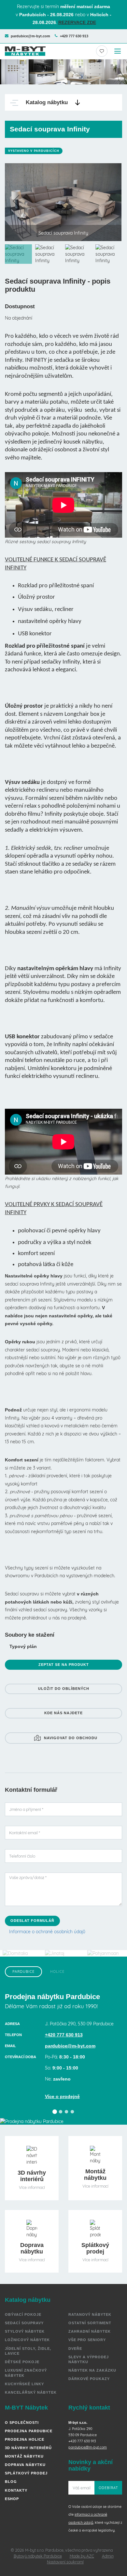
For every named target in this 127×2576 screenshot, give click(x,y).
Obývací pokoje (23, 2314)
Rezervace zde (77, 22)
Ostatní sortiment (90, 2323)
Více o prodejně (62, 2096)
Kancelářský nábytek (31, 2392)
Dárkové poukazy (89, 2379)
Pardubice (23, 1972)
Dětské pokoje (22, 2362)
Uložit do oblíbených (64, 1689)
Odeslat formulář (32, 1921)
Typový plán (23, 1646)
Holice (57, 1972)
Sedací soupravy (24, 2323)
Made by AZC (82, 2556)
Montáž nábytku (24, 2456)
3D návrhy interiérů (28, 2448)
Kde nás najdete (63, 1713)
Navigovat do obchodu (71, 1738)
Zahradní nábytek (90, 2331)
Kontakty (16, 2490)
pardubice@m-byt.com (30, 36)
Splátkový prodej (26, 2473)
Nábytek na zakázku (92, 2370)
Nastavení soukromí (65, 2562)
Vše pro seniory (87, 2340)
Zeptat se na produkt (64, 1665)
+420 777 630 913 (74, 36)
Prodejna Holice (25, 2439)
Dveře (75, 2349)
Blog (11, 2482)
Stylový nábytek (25, 2331)
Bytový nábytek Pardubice (38, 2556)
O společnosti (22, 2423)
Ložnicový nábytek (27, 2340)
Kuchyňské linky (24, 2384)
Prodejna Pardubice (29, 2431)
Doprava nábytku (25, 2465)
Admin (108, 2556)
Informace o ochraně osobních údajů (47, 1932)
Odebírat (108, 2488)
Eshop (12, 2499)
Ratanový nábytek (90, 2314)
